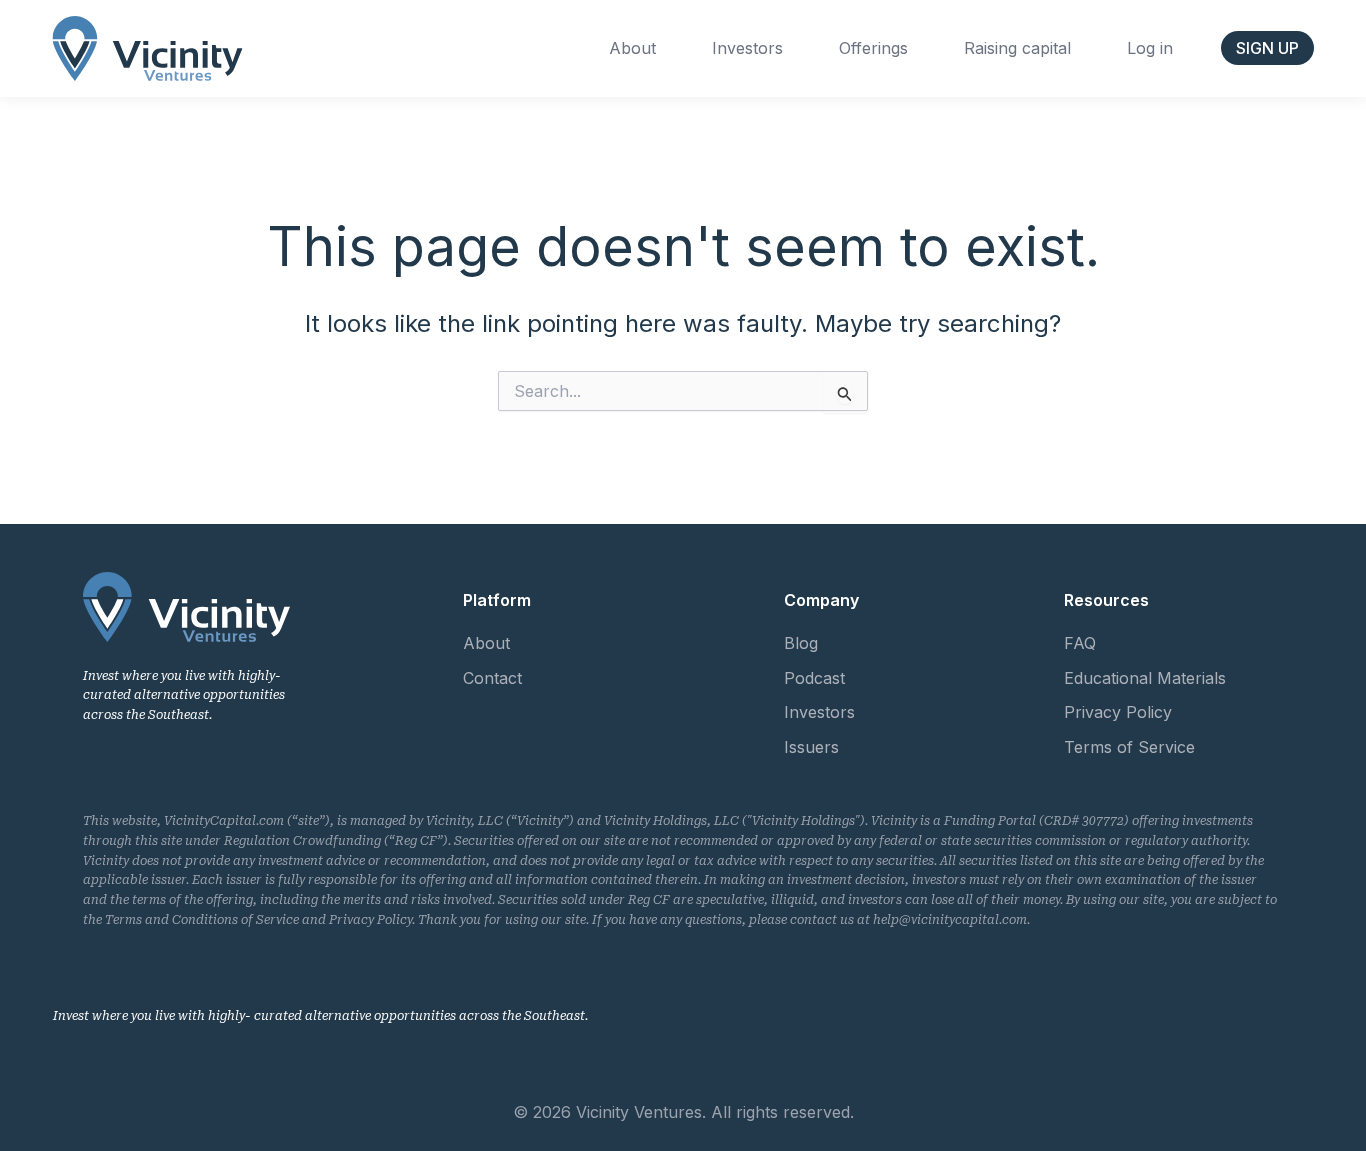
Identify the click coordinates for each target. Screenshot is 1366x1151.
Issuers (811, 747)
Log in (1150, 48)
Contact (492, 678)
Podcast (814, 678)
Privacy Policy (1118, 712)
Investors (747, 48)
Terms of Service (1129, 747)
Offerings (873, 48)
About (632, 48)
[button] (1267, 48)
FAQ (1080, 643)
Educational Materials (1145, 678)
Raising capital (1017, 48)
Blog (801, 643)
